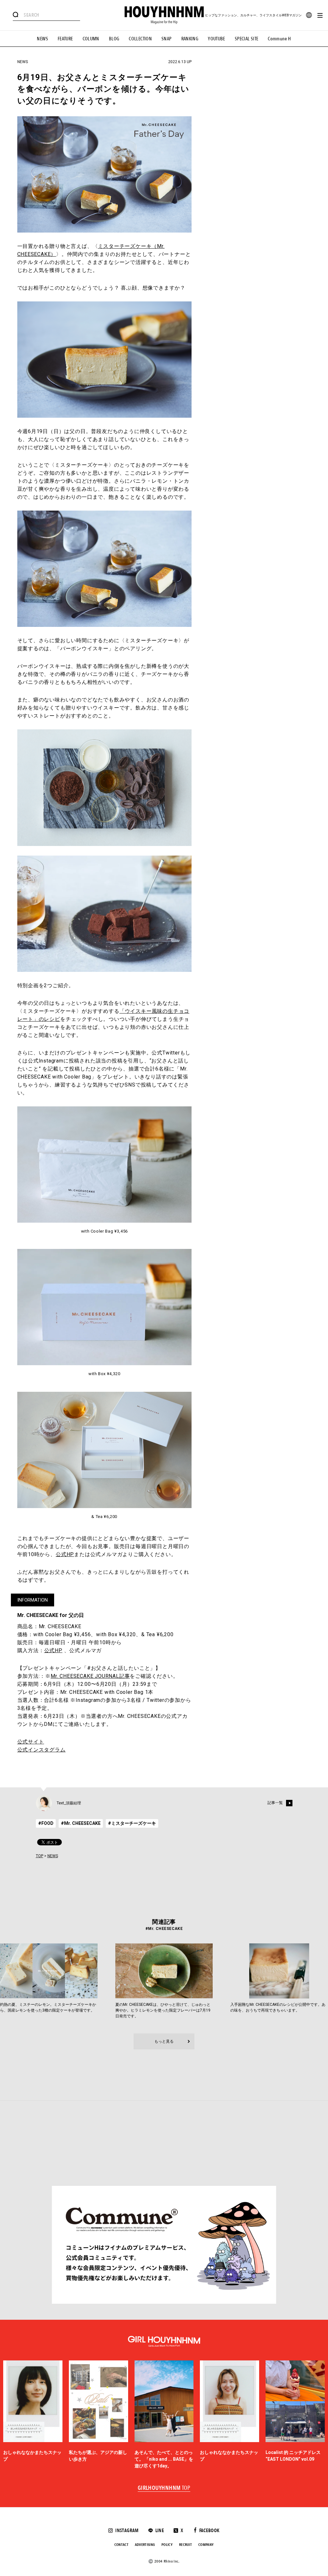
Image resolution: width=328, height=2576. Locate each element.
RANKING (190, 39)
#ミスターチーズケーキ (132, 1823)
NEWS (42, 39)
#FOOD (46, 1823)
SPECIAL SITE (247, 39)
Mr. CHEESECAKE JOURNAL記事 (90, 1676)
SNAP (167, 39)
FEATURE (65, 39)
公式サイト (31, 1742)
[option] (33, 2415)
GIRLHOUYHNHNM (164, 2488)
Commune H (279, 39)
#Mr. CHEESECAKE (81, 1823)
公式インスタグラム (41, 1750)
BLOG (114, 39)
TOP (40, 1856)
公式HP (65, 1554)
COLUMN (91, 39)
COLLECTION (140, 39)
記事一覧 (275, 1803)
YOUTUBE (217, 39)
